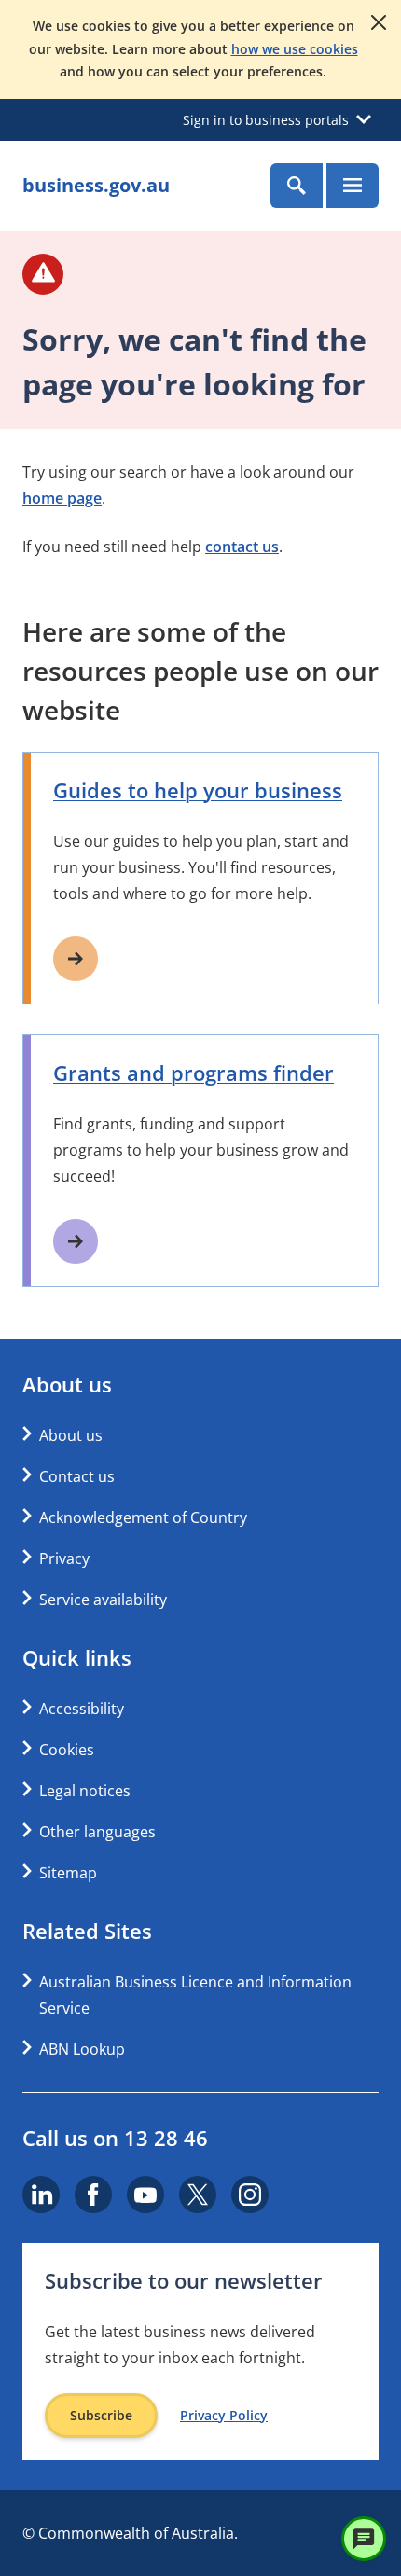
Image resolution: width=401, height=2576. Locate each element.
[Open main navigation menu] (353, 186)
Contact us (77, 1476)
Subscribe (101, 2415)
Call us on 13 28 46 (115, 2138)
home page (62, 498)
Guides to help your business (198, 790)
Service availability (103, 1600)
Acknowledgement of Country (143, 1517)
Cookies (67, 1750)
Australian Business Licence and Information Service (195, 1995)
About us (71, 1435)
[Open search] (297, 186)
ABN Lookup (82, 2049)
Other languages (97, 1832)
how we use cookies (295, 49)
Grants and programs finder (194, 1073)
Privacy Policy (224, 2416)
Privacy (64, 1558)
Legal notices (85, 1791)
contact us (242, 547)
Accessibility (82, 1709)
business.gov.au (96, 185)
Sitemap (68, 1873)
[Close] (379, 22)
